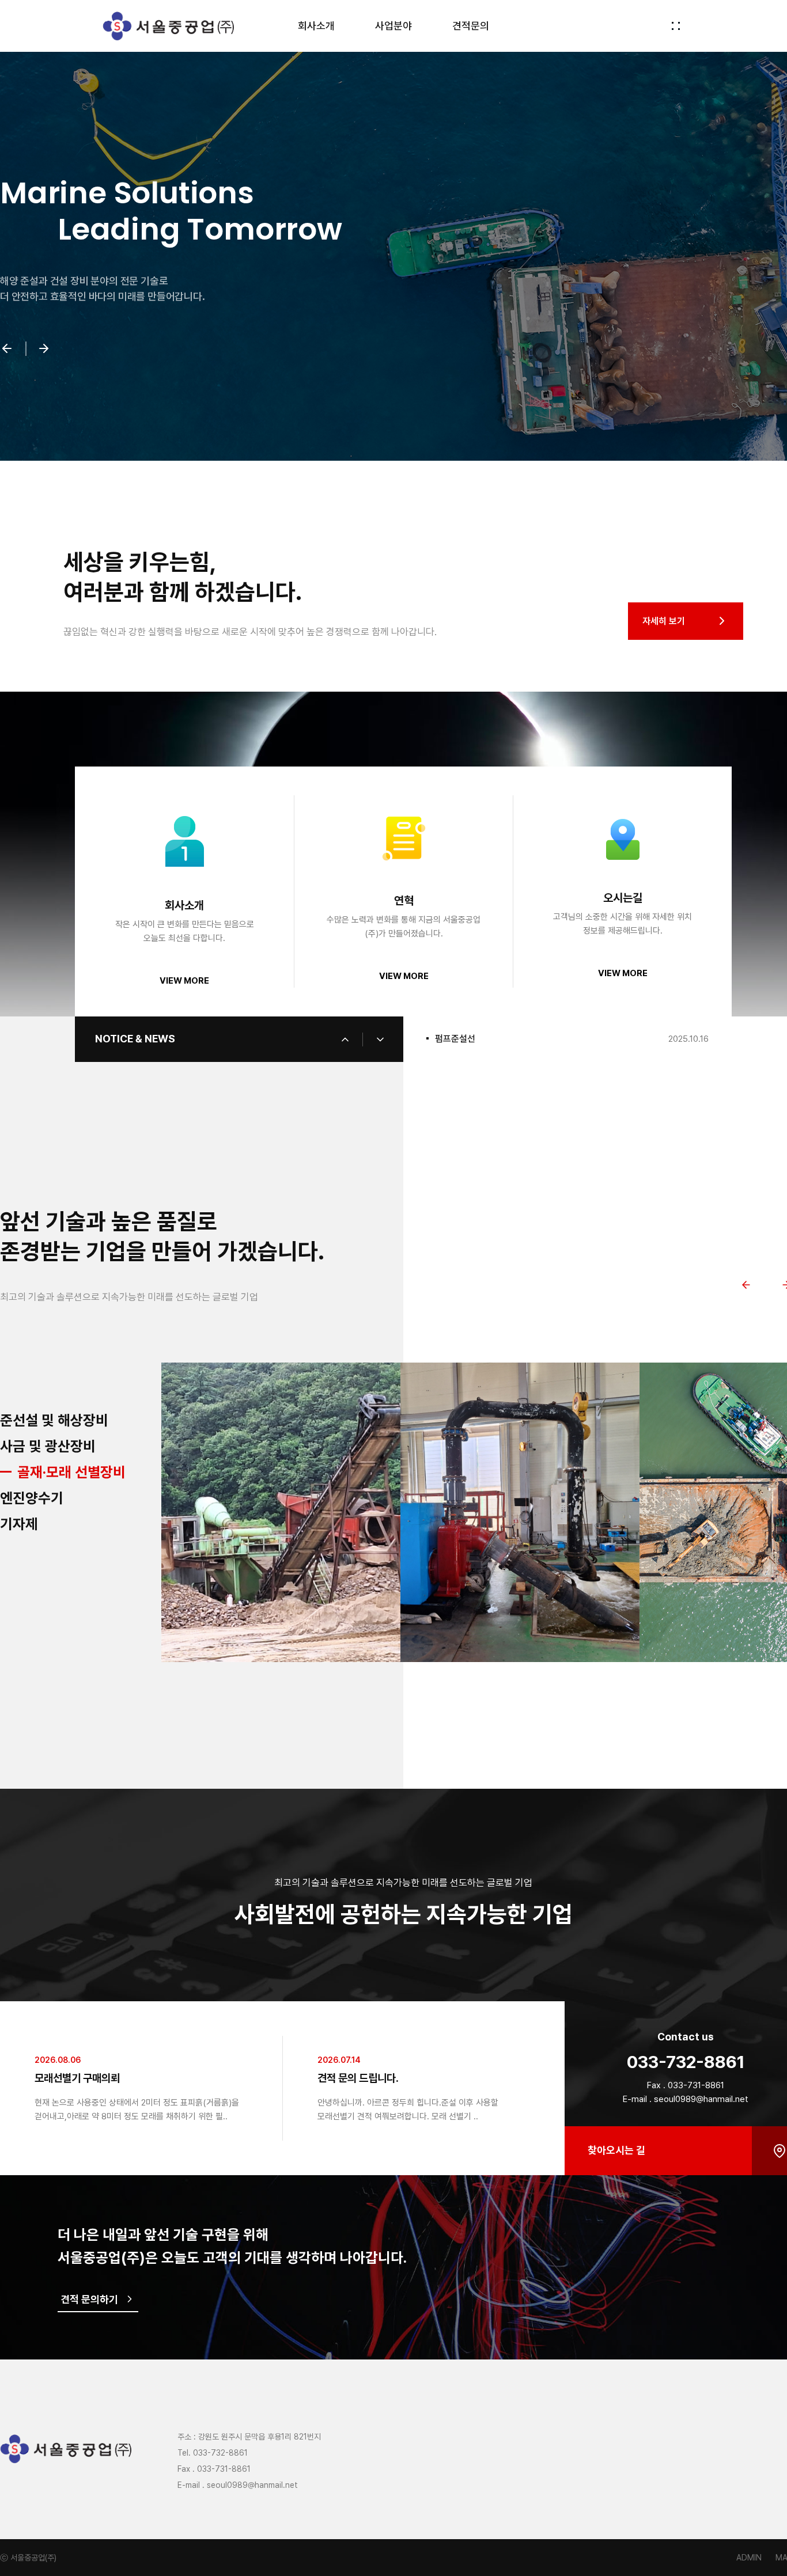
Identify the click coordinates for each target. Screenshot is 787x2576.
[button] (7, 350)
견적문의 (471, 26)
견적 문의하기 (89, 2299)
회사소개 (316, 26)
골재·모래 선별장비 (54, 1472)
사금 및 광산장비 (48, 1446)
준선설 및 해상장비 (54, 1420)
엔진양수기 (49, 1498)
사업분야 (393, 26)
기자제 (19, 1524)
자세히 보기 (664, 621)
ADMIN (749, 2558)
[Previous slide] (746, 1285)
